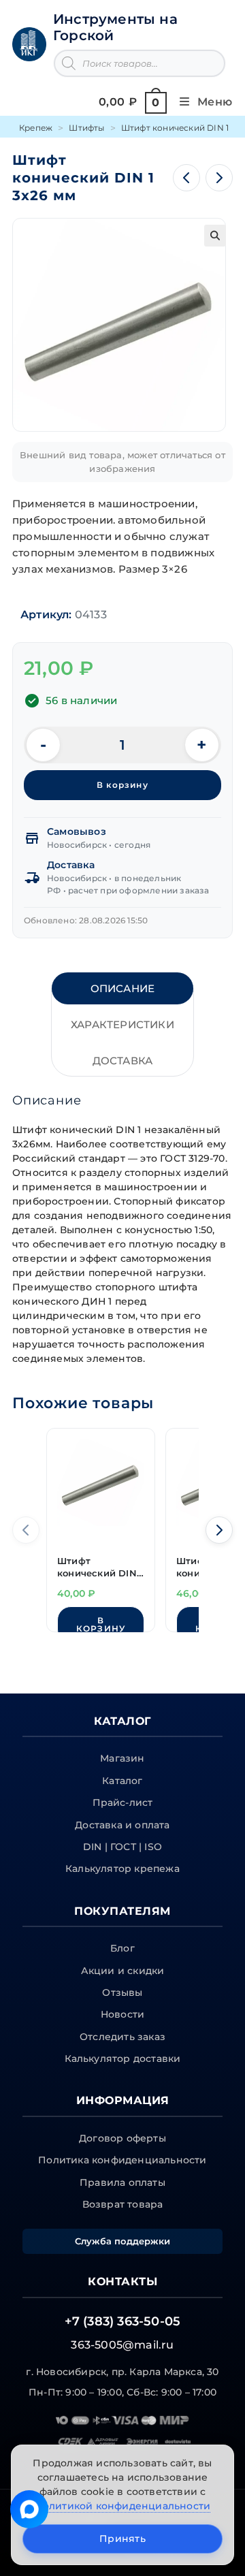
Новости (122, 2014)
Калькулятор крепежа (122, 1869)
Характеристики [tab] (122, 1024)
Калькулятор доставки (123, 2058)
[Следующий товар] (219, 178)
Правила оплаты (122, 2182)
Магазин (122, 1758)
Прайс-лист (123, 1802)
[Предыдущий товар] (186, 178)
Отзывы (122, 1992)
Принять (122, 2539)
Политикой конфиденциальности (123, 2506)
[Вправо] (219, 1530)
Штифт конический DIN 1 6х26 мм (100, 1568)
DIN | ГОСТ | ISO (122, 1847)
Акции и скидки (123, 1971)
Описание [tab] (123, 988)
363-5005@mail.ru (122, 2345)
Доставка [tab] (123, 1061)
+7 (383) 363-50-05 (123, 2321)
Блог (122, 1948)
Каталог (122, 1781)
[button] (215, 236)
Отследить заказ (122, 2037)
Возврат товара (123, 2204)
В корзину (122, 785)
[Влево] (26, 1530)
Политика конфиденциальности (122, 2160)
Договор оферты (122, 2138)
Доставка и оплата (122, 1825)
